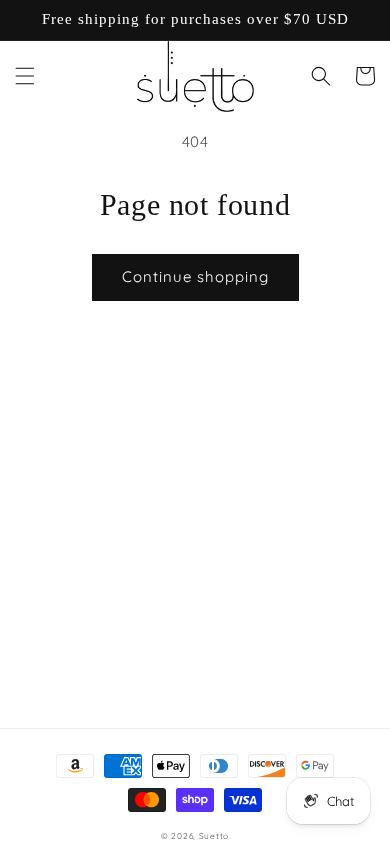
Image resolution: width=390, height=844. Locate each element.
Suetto (214, 836)
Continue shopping (195, 276)
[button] (25, 76)
